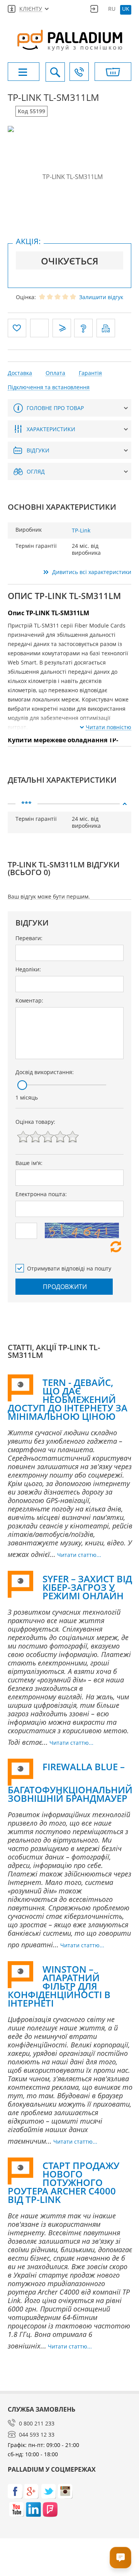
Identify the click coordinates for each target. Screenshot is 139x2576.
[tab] (69, 804)
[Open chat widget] (120, 2558)
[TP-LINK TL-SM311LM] (69, 177)
